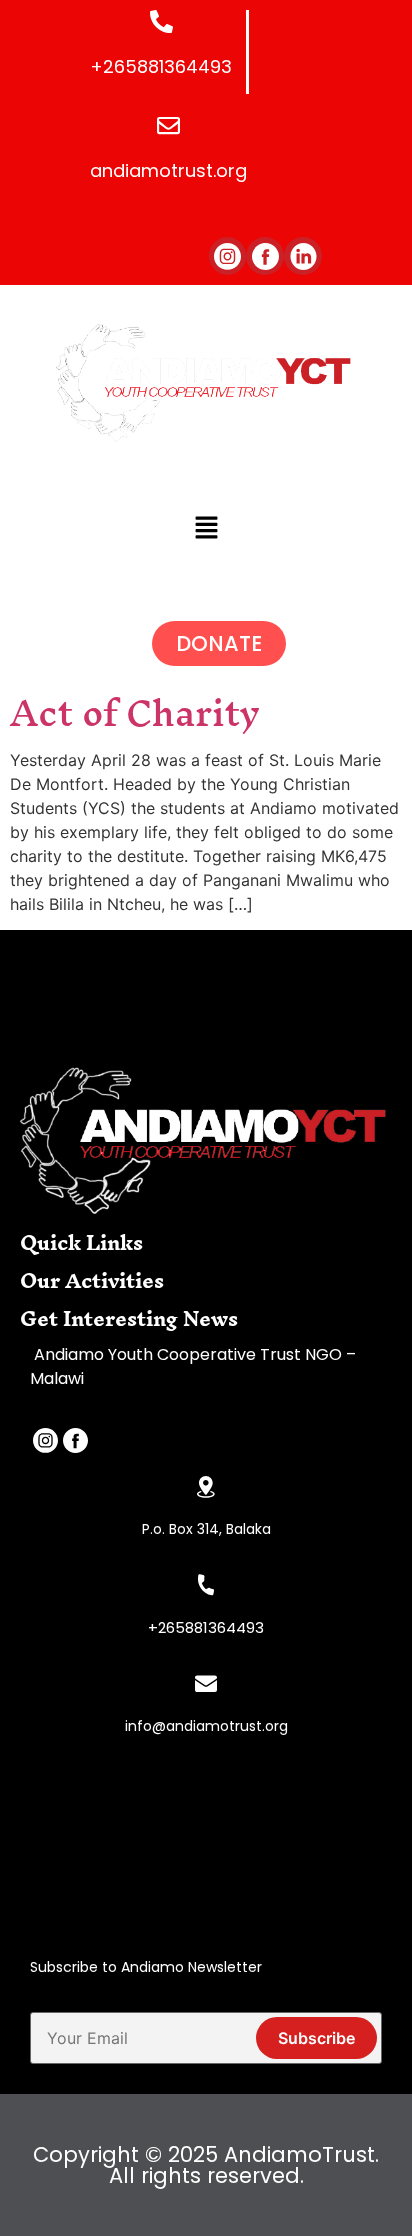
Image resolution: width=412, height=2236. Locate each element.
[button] (206, 528)
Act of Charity (135, 713)
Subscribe (316, 2038)
